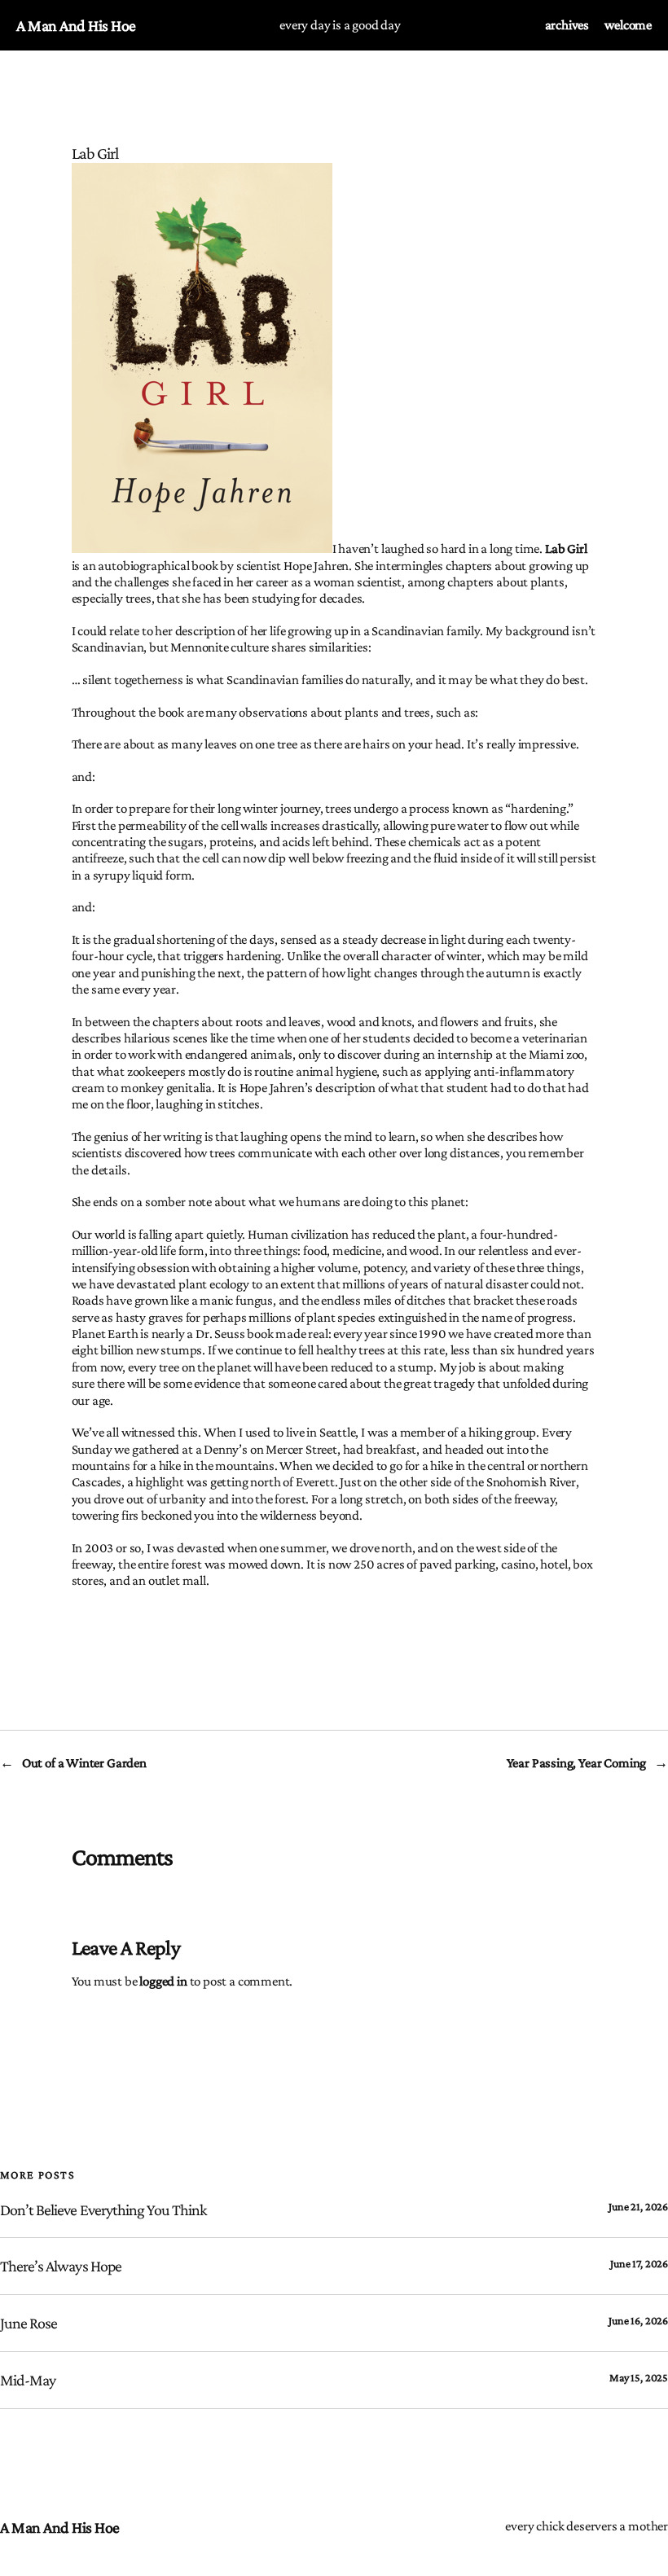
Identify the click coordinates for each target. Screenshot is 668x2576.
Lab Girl (566, 549)
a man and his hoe (76, 25)
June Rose (29, 2323)
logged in (163, 1981)
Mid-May (28, 2380)
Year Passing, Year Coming (577, 1763)
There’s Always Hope (61, 2266)
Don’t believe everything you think (103, 2210)
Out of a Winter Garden (84, 1763)
